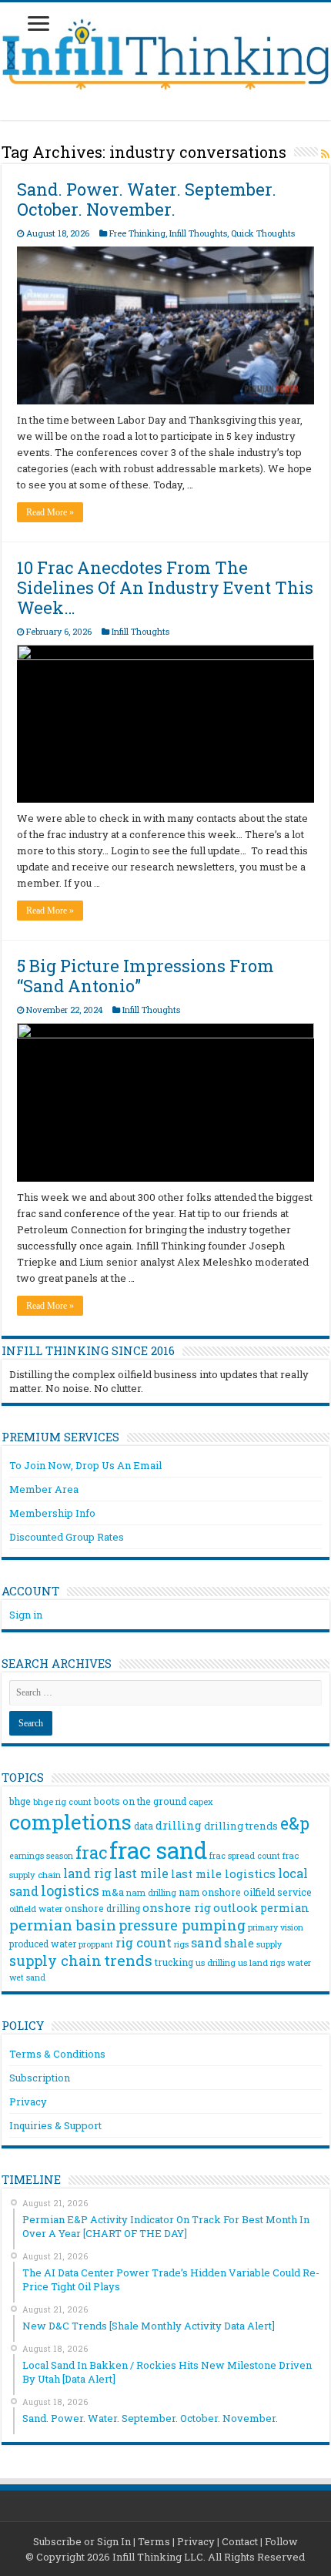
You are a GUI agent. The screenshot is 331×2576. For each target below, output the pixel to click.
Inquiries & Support (55, 2125)
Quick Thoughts (263, 233)
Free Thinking (137, 233)
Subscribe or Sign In (82, 2541)
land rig (87, 1873)
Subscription (40, 2078)
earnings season (41, 1856)
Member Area (44, 1489)
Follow (281, 2541)
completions (70, 1821)
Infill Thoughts (198, 233)
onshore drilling (102, 1908)
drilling (179, 1825)
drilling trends (241, 1826)
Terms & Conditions (57, 2054)
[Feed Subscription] (325, 154)
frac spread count (245, 1855)
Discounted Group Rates (67, 1537)
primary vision (276, 1927)
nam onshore (210, 1892)
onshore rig (177, 1907)
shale (239, 1944)
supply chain (55, 1961)
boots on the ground (140, 1801)
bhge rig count (62, 1802)
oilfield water (36, 1909)
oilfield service (278, 1892)
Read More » (50, 512)
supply (269, 1944)
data (144, 1826)
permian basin (63, 1925)
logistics (70, 1890)
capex (201, 1801)
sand (206, 1942)
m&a (113, 1892)
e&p (295, 1823)
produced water (43, 1944)
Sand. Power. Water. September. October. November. (147, 199)
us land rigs (261, 1962)
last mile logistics (223, 1873)
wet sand (27, 1977)
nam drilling (151, 1892)
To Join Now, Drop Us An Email (85, 1465)
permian (285, 1908)
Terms (154, 2541)
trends (128, 1960)
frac (91, 1852)
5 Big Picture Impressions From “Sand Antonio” (145, 976)
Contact (240, 2541)
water (299, 1962)
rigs (181, 1944)
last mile (141, 1873)
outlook (236, 1908)
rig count (144, 1942)
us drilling (216, 1962)
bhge (20, 1801)
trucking (174, 1962)
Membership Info (52, 1513)
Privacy (28, 2101)
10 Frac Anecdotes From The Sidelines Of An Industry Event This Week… (165, 587)
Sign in (26, 1615)
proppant (96, 1944)
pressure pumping (182, 1925)
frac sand (158, 1850)
